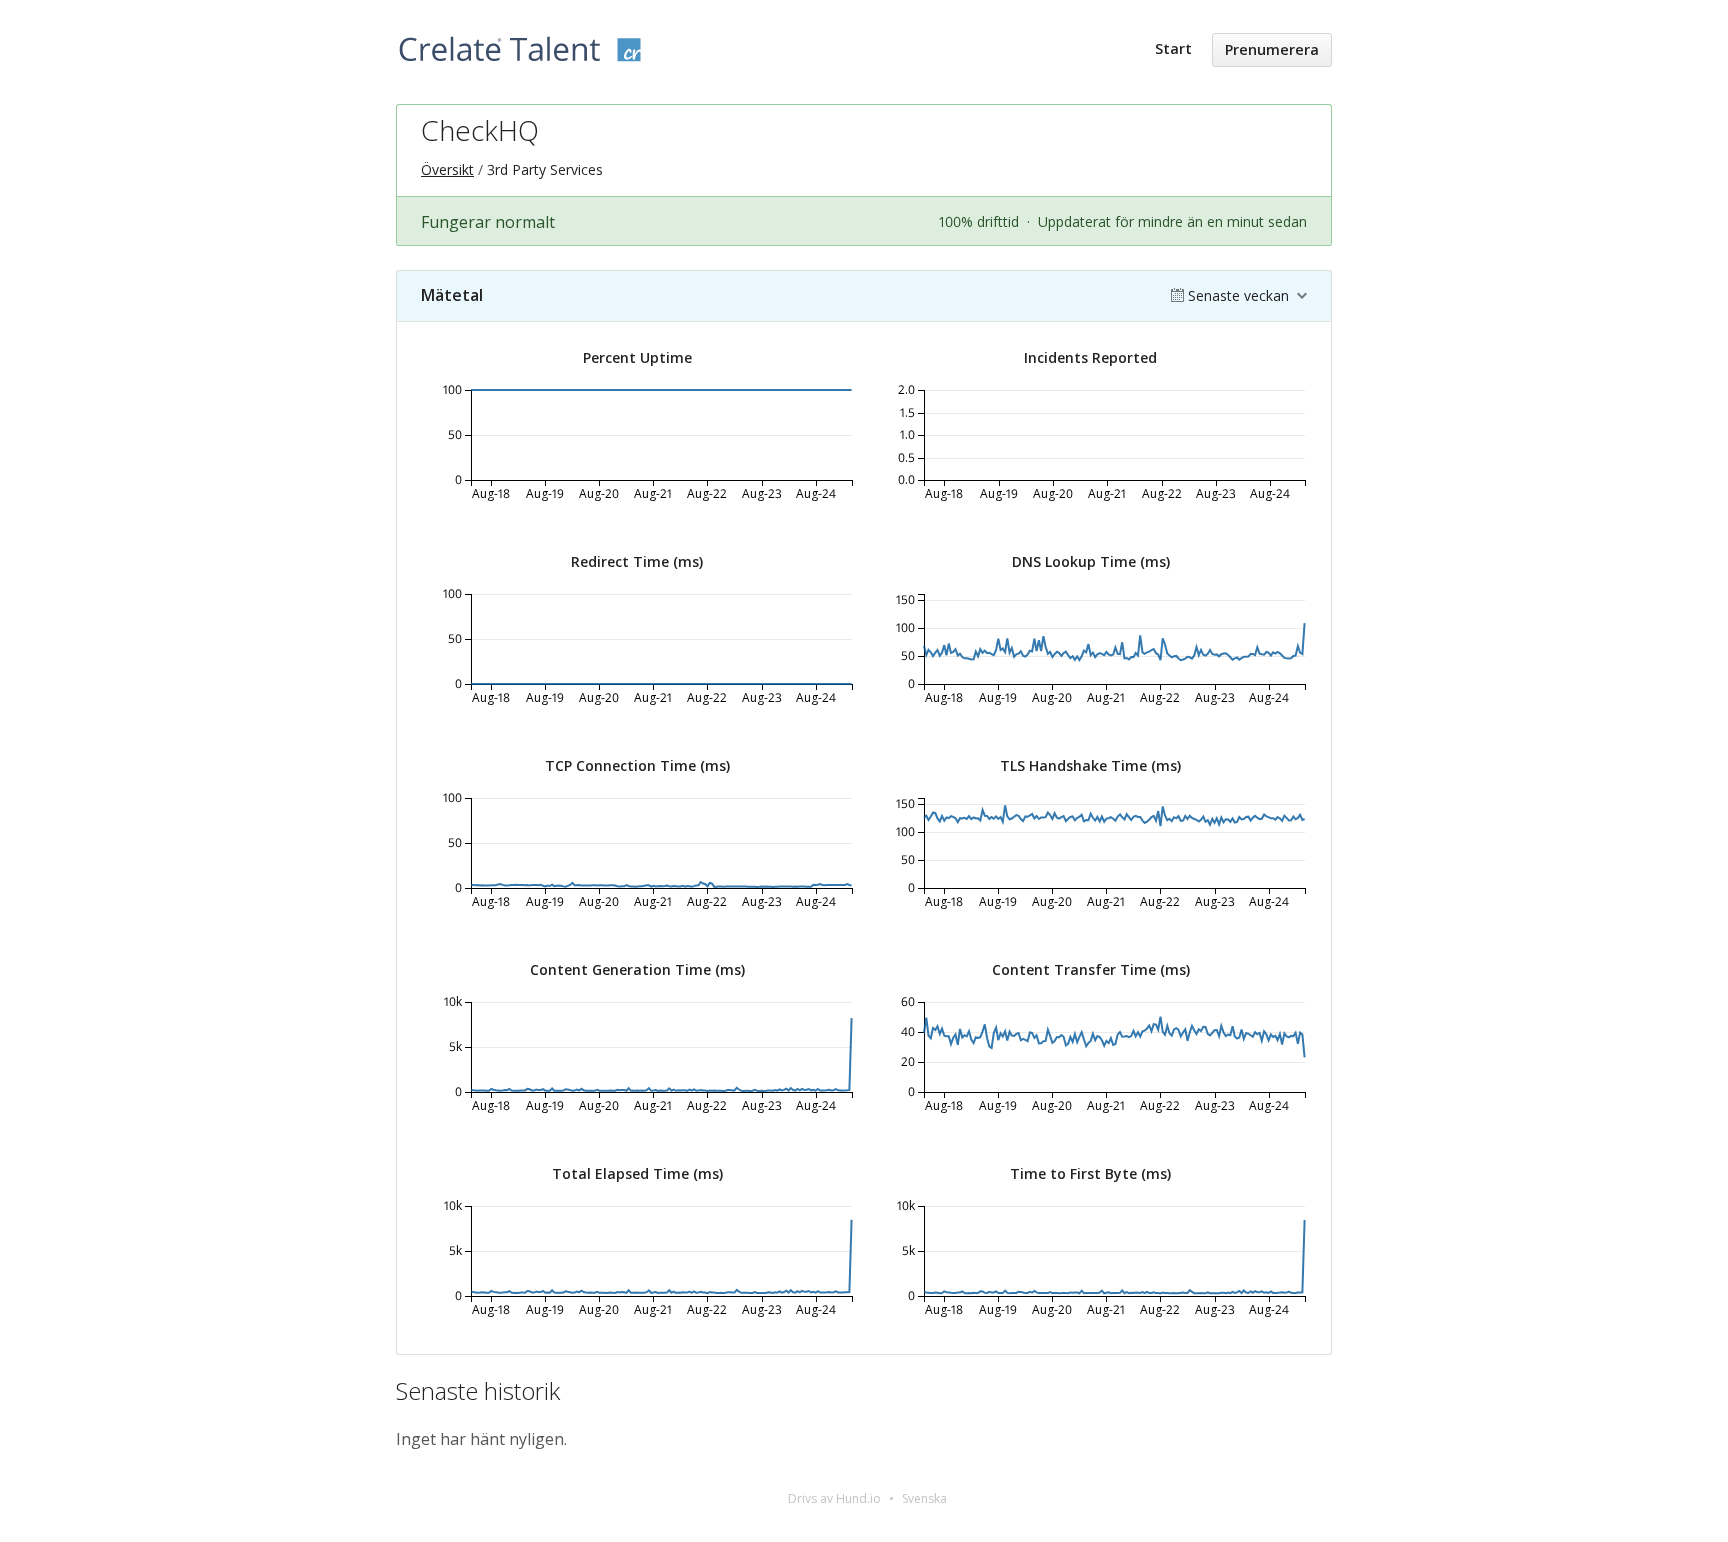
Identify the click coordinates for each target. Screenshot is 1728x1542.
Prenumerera (1272, 49)
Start (1173, 48)
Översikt (447, 169)
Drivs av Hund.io (834, 1498)
